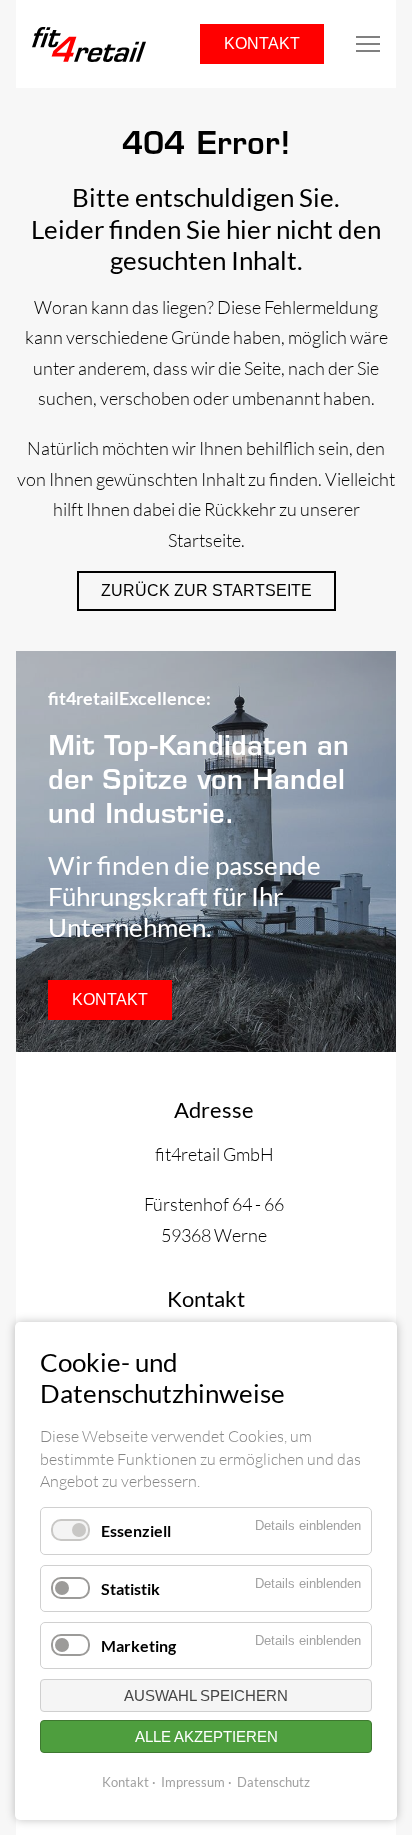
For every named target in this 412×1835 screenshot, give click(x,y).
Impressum (193, 1782)
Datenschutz (273, 1782)
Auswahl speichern (206, 1695)
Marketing (138, 1645)
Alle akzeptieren (206, 1736)
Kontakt (262, 43)
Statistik (130, 1588)
